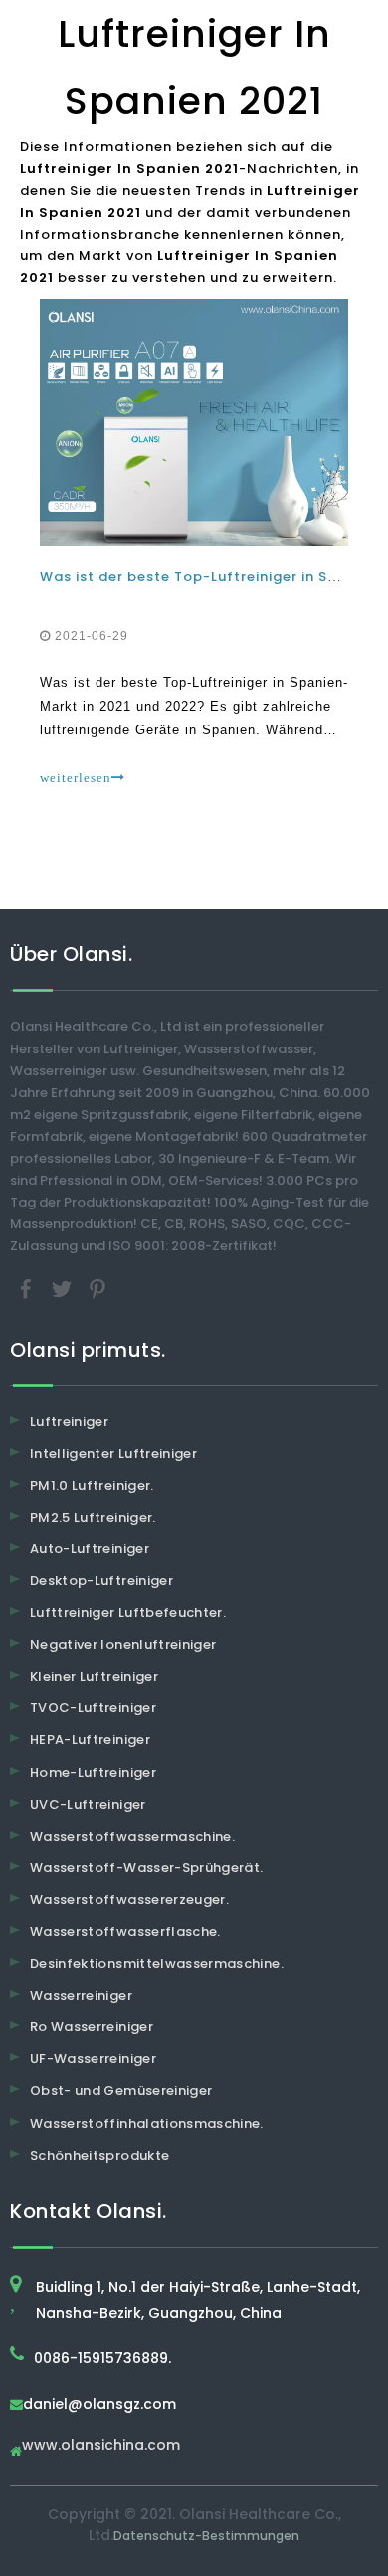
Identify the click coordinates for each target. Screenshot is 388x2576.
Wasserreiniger (81, 1995)
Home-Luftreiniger (93, 1772)
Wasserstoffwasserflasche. (125, 1932)
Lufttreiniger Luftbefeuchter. (128, 1612)
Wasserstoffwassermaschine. (132, 1836)
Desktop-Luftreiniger (101, 1581)
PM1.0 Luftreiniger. (92, 1485)
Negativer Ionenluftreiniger (123, 1644)
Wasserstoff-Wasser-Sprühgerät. (147, 1868)
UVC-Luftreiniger (88, 1804)
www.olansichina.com (101, 2446)
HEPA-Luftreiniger (90, 1740)
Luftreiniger (69, 1422)
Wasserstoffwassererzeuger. (129, 1900)
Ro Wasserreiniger (92, 2027)
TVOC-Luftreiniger (93, 1708)
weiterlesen (76, 778)
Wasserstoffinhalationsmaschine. (147, 2123)
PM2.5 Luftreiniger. (93, 1517)
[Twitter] (64, 1288)
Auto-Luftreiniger (90, 1549)
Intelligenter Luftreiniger (113, 1453)
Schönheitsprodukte (99, 2155)
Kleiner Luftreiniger (94, 1676)
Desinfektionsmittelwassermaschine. (157, 1963)
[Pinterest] (97, 1288)
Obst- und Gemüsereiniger (121, 2091)
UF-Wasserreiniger (93, 2059)
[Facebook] (28, 1288)
